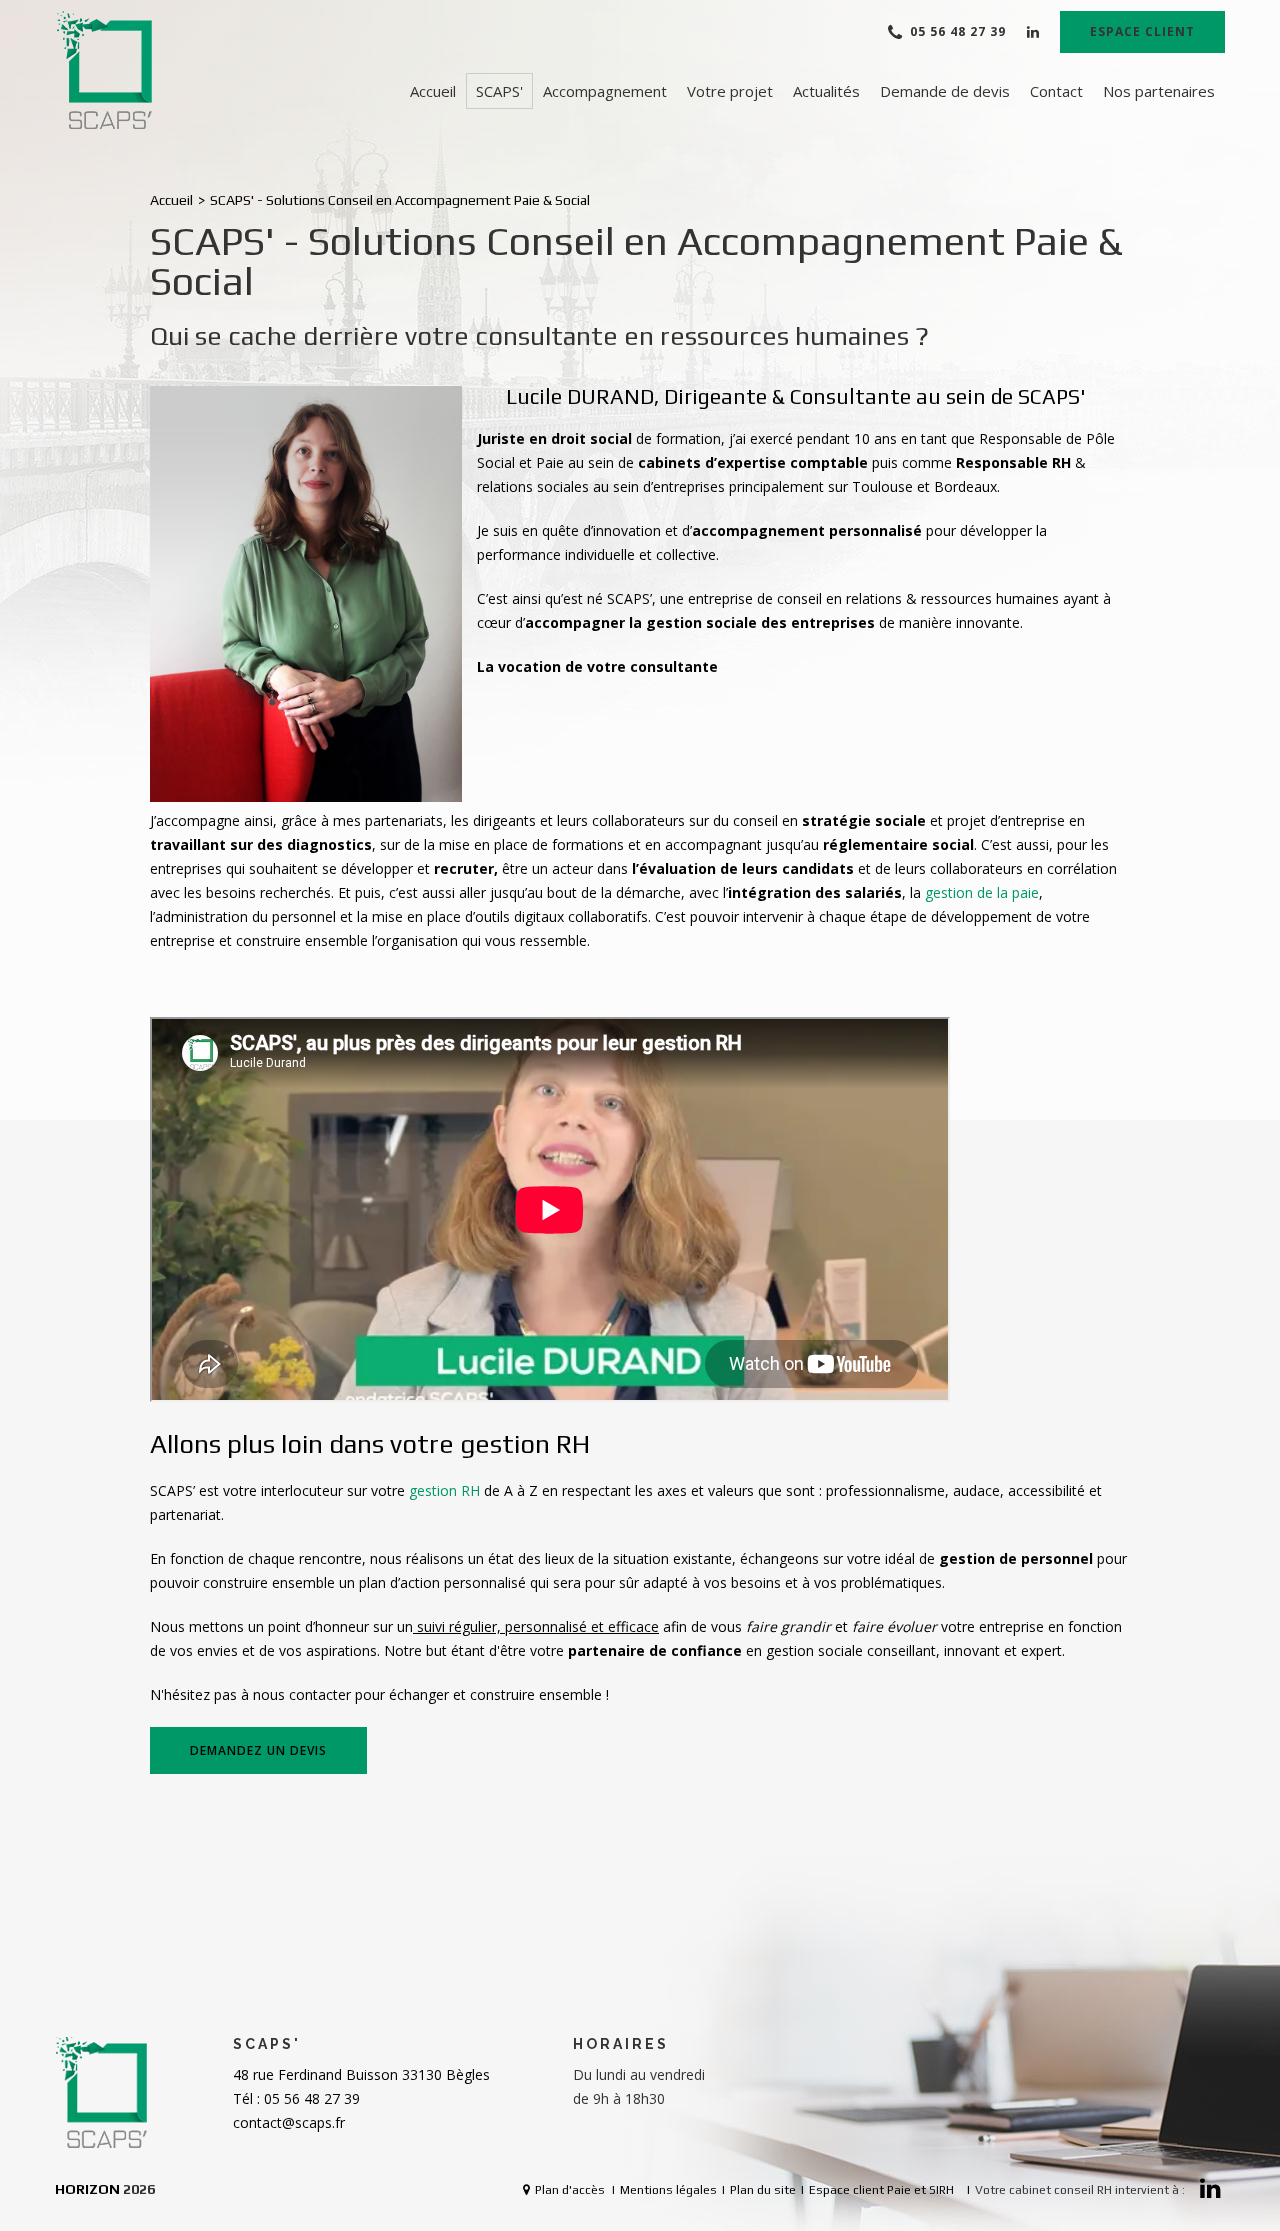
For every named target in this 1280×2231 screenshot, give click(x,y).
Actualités (826, 91)
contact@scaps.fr (289, 2122)
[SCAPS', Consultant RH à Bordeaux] (106, 71)
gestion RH (444, 1490)
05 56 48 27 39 (958, 31)
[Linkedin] (1033, 32)
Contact (1056, 91)
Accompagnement (605, 91)
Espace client (1142, 31)
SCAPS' (499, 91)
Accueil (433, 91)
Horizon (87, 2189)
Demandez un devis (258, 1750)
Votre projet (730, 91)
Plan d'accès (570, 2190)
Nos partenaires (1159, 91)
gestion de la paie (982, 892)
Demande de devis (945, 91)
